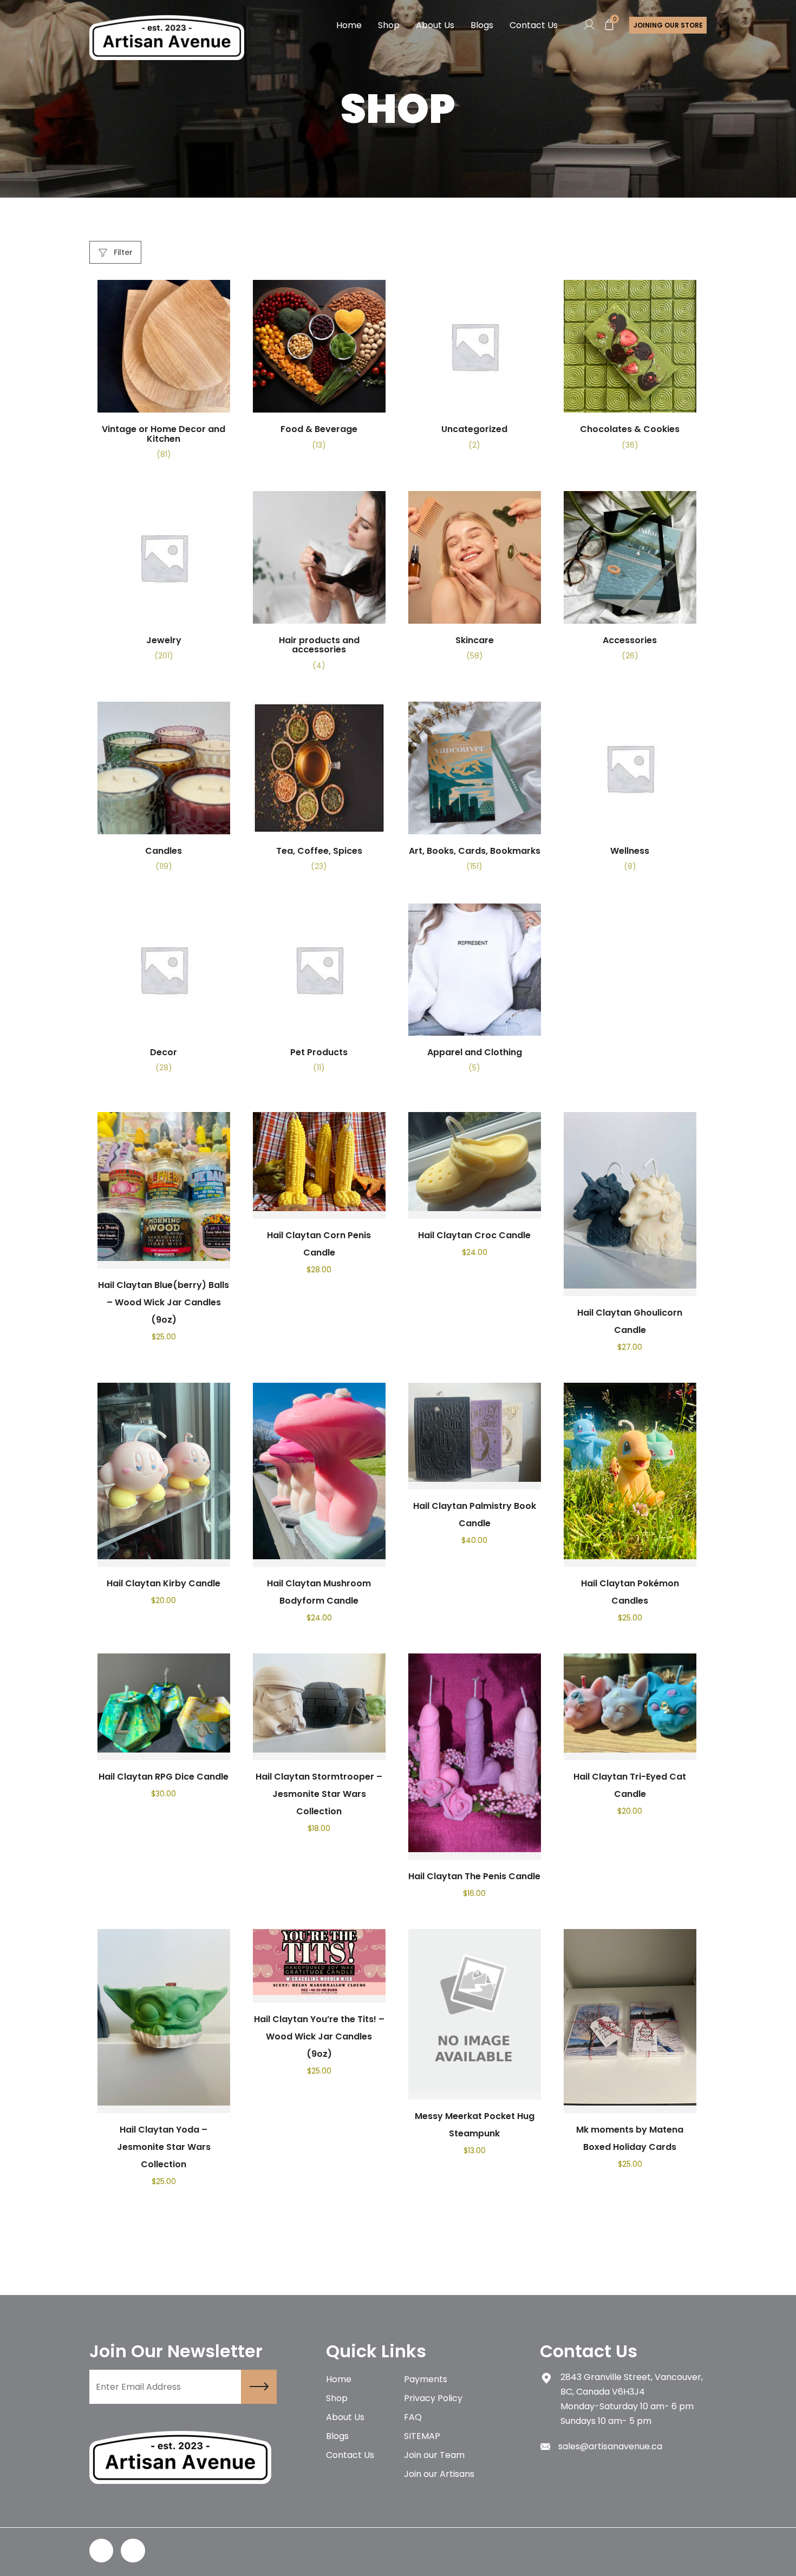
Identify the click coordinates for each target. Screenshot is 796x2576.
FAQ (413, 2417)
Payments (426, 2379)
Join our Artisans (439, 2474)
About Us (435, 25)
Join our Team (434, 2455)
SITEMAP (422, 2436)
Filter (122, 252)
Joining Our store (668, 25)
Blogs (482, 25)
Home (349, 25)
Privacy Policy (433, 2398)
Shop (389, 25)
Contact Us (534, 25)
